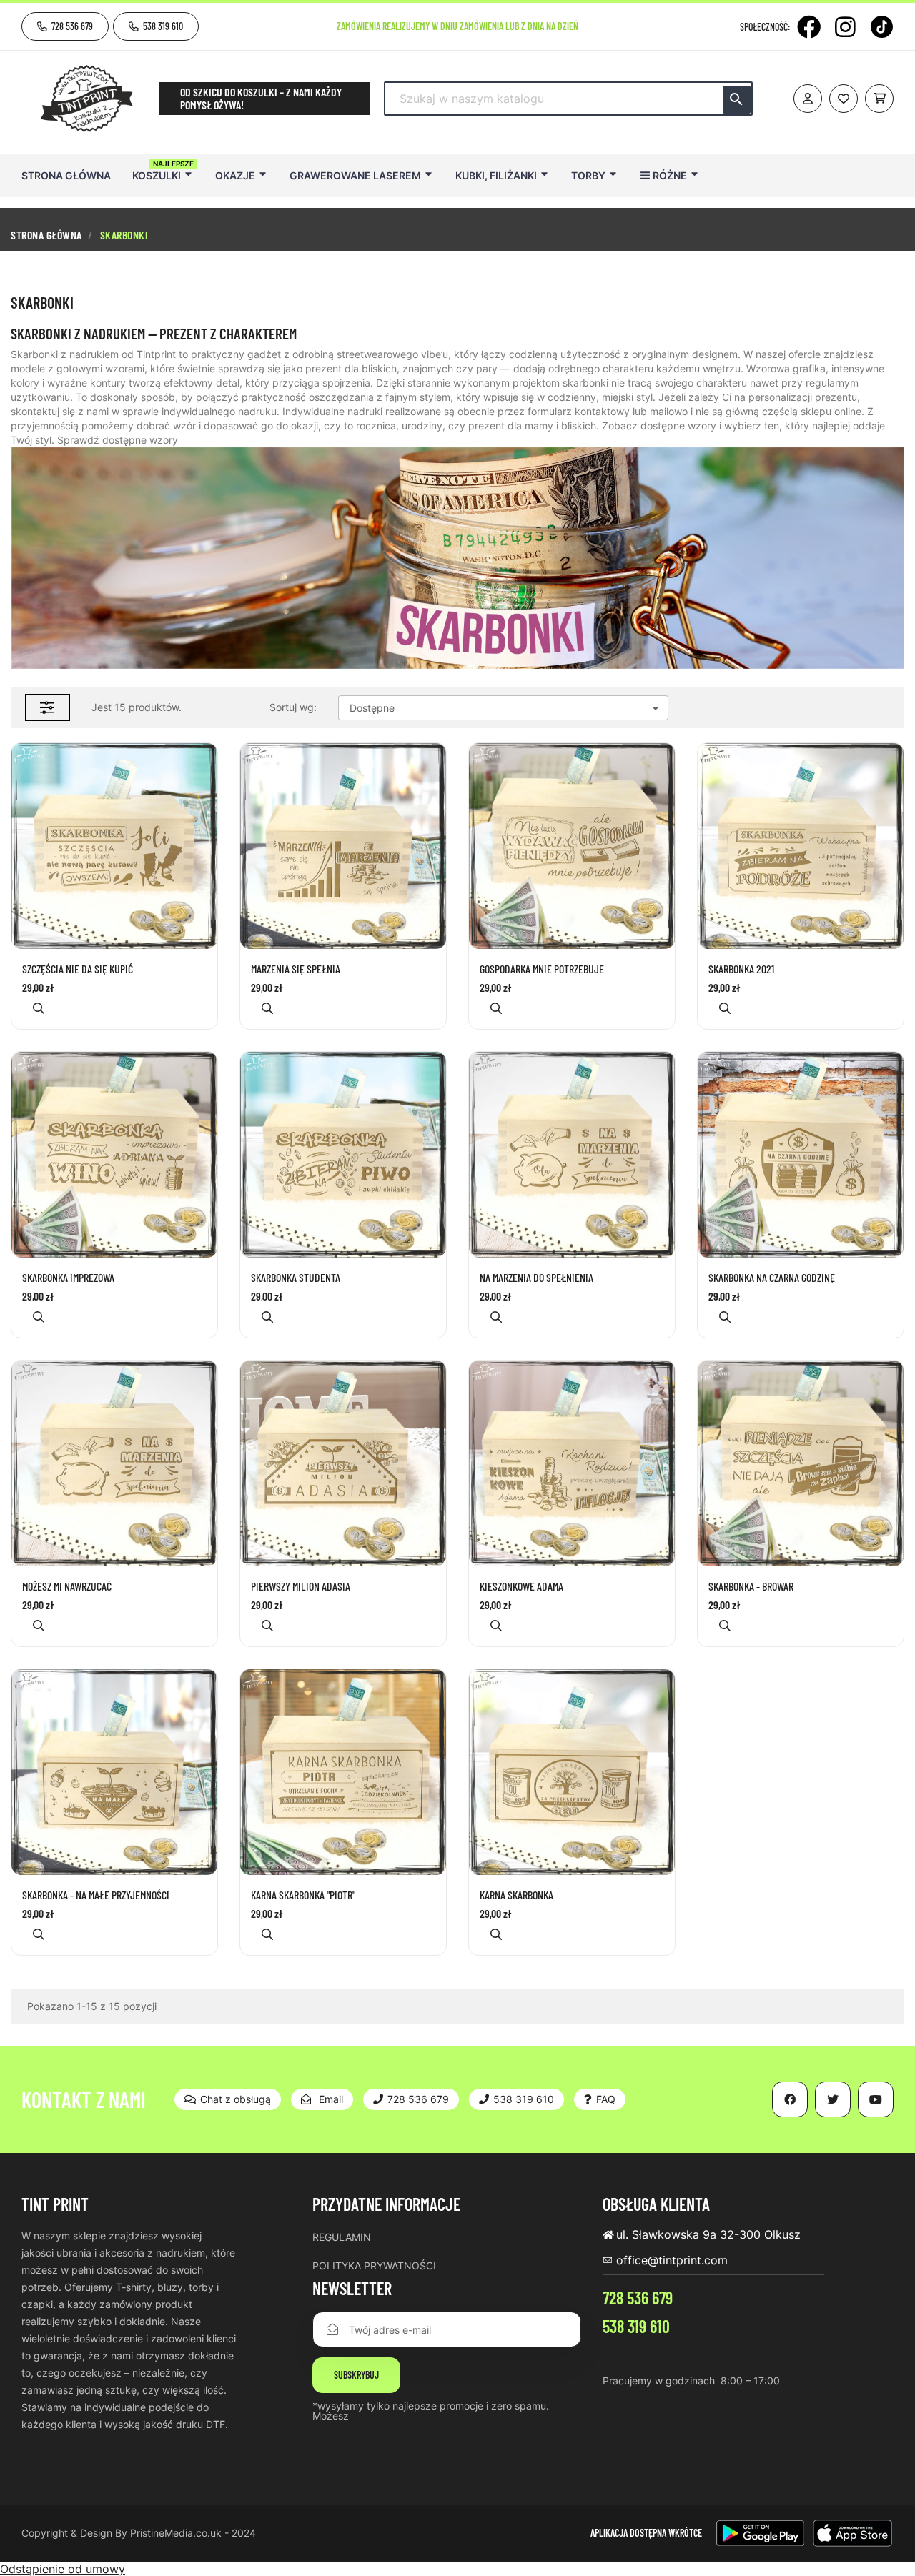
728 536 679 (638, 2298)
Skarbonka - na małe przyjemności (96, 1895)
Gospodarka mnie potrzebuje (542, 969)
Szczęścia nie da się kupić (78, 969)
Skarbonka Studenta (296, 1278)
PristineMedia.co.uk (176, 2533)
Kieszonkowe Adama (521, 1586)
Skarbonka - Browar (751, 1586)
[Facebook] (809, 27)
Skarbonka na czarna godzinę (772, 1278)
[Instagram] (845, 27)
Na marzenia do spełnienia (536, 1278)
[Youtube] (876, 2099)
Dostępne (507, 708)
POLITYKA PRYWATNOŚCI (374, 2266)
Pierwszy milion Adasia (301, 1586)
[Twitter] (833, 2099)
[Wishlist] (844, 99)
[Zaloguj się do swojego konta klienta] (808, 99)
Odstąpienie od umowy (63, 2569)
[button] (65, 26)
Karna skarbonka (516, 1895)
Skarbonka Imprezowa (68, 1278)
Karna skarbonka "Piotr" (303, 1895)
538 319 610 (636, 2326)
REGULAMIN (342, 2237)
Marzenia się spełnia (296, 969)
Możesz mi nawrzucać (67, 1586)
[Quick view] (39, 1008)
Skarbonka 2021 (741, 969)
